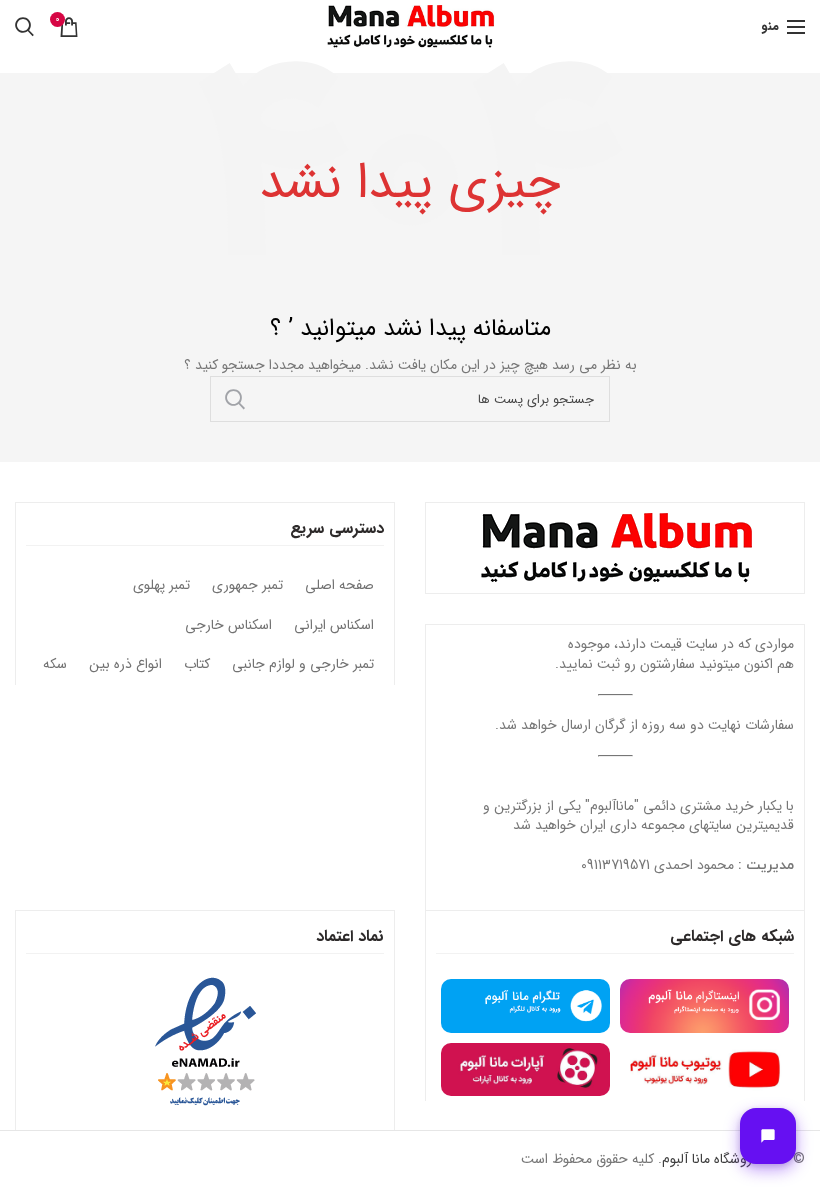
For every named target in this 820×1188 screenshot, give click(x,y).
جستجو (235, 399)
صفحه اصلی (339, 586)
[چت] (768, 1136)
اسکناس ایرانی (334, 626)
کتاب (197, 665)
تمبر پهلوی (161, 586)
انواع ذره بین (125, 665)
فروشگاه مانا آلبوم (710, 1159)
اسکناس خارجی (228, 626)
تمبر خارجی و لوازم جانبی (303, 665)
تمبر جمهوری (247, 586)
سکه (55, 665)
